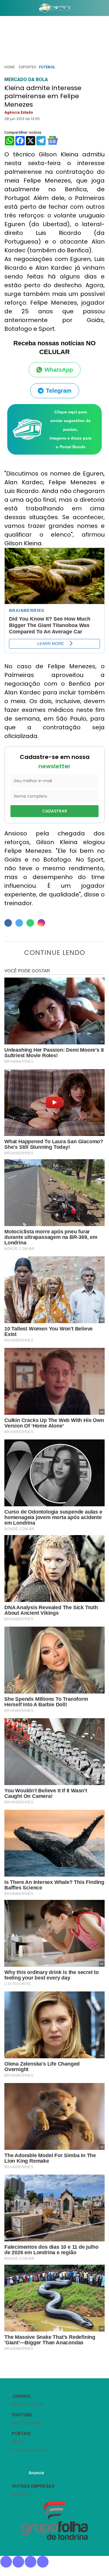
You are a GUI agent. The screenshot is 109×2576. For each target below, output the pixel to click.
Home (10, 67)
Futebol (47, 67)
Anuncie (36, 2473)
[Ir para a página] (55, 8)
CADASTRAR (55, 811)
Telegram (59, 391)
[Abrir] (4, 9)
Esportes (27, 67)
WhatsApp (59, 370)
